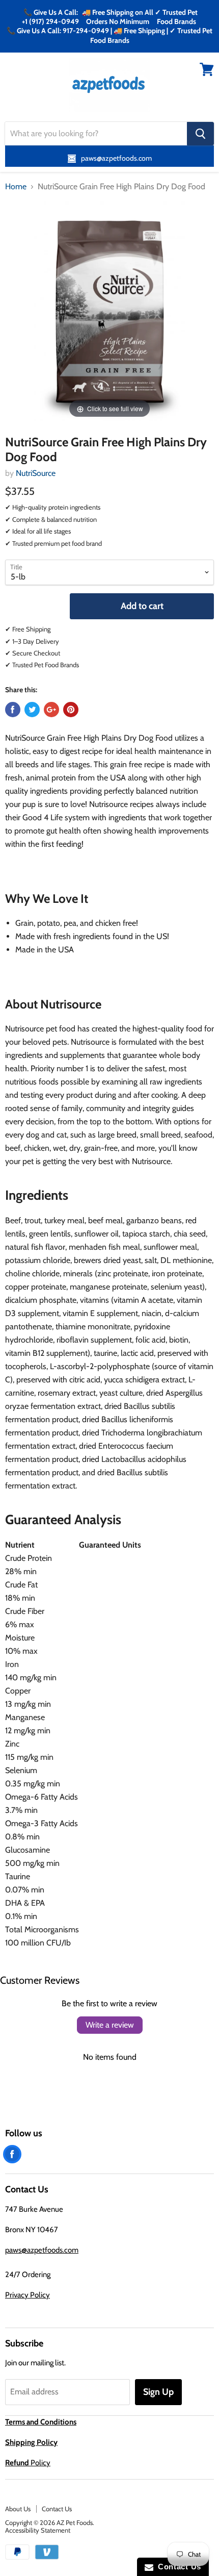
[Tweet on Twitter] (32, 710)
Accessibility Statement (38, 2530)
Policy (28, 2463)
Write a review (110, 2025)
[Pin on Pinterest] (71, 710)
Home (16, 187)
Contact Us (57, 2509)
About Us (18, 2509)
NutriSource (36, 473)
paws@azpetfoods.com (42, 2250)
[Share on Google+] (51, 710)
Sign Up (158, 2392)
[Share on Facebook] (13, 710)
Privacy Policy (28, 2295)
